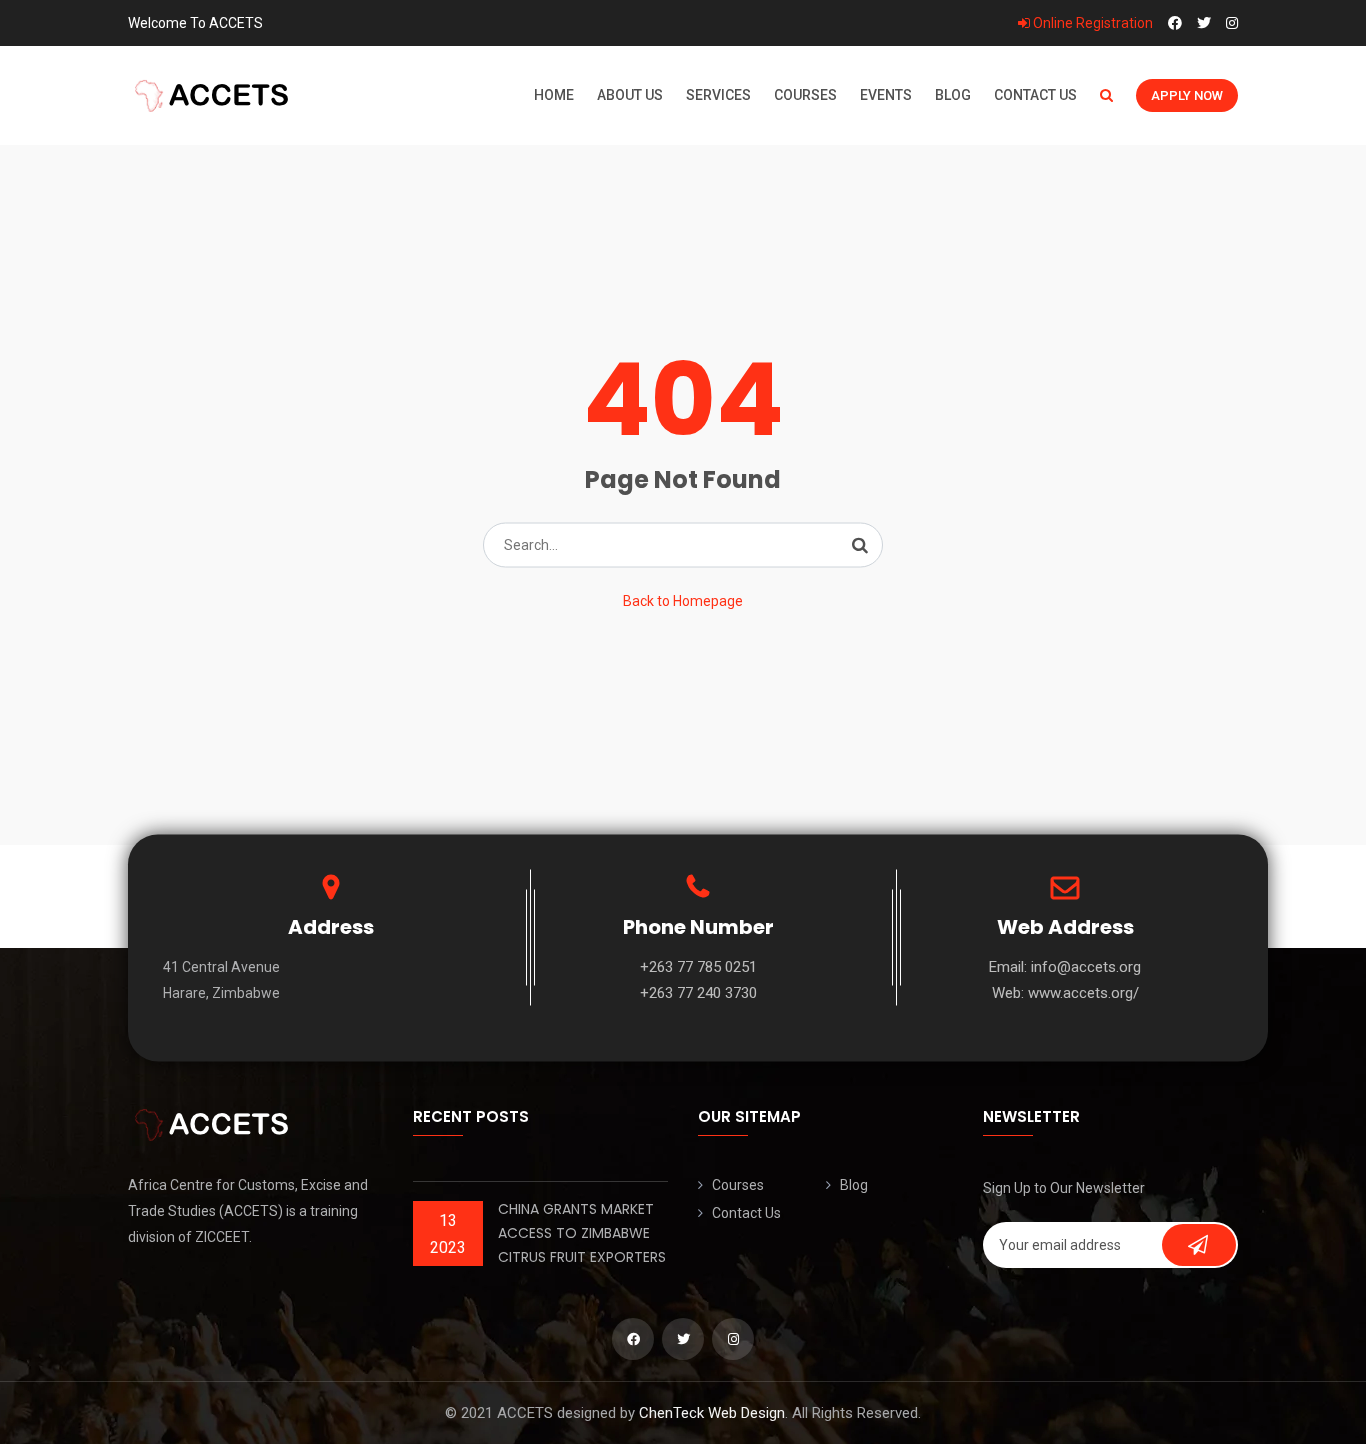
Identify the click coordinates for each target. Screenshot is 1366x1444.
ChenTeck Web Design (712, 1413)
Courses (805, 95)
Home (554, 95)
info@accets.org (1086, 967)
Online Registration (1091, 23)
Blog (953, 95)
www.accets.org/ (1083, 993)
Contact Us (1035, 95)
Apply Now (1187, 95)
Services (718, 95)
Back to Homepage (683, 601)
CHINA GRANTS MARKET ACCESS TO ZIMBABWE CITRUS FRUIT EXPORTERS (582, 1233)
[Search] (860, 545)
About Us (630, 95)
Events (886, 95)
